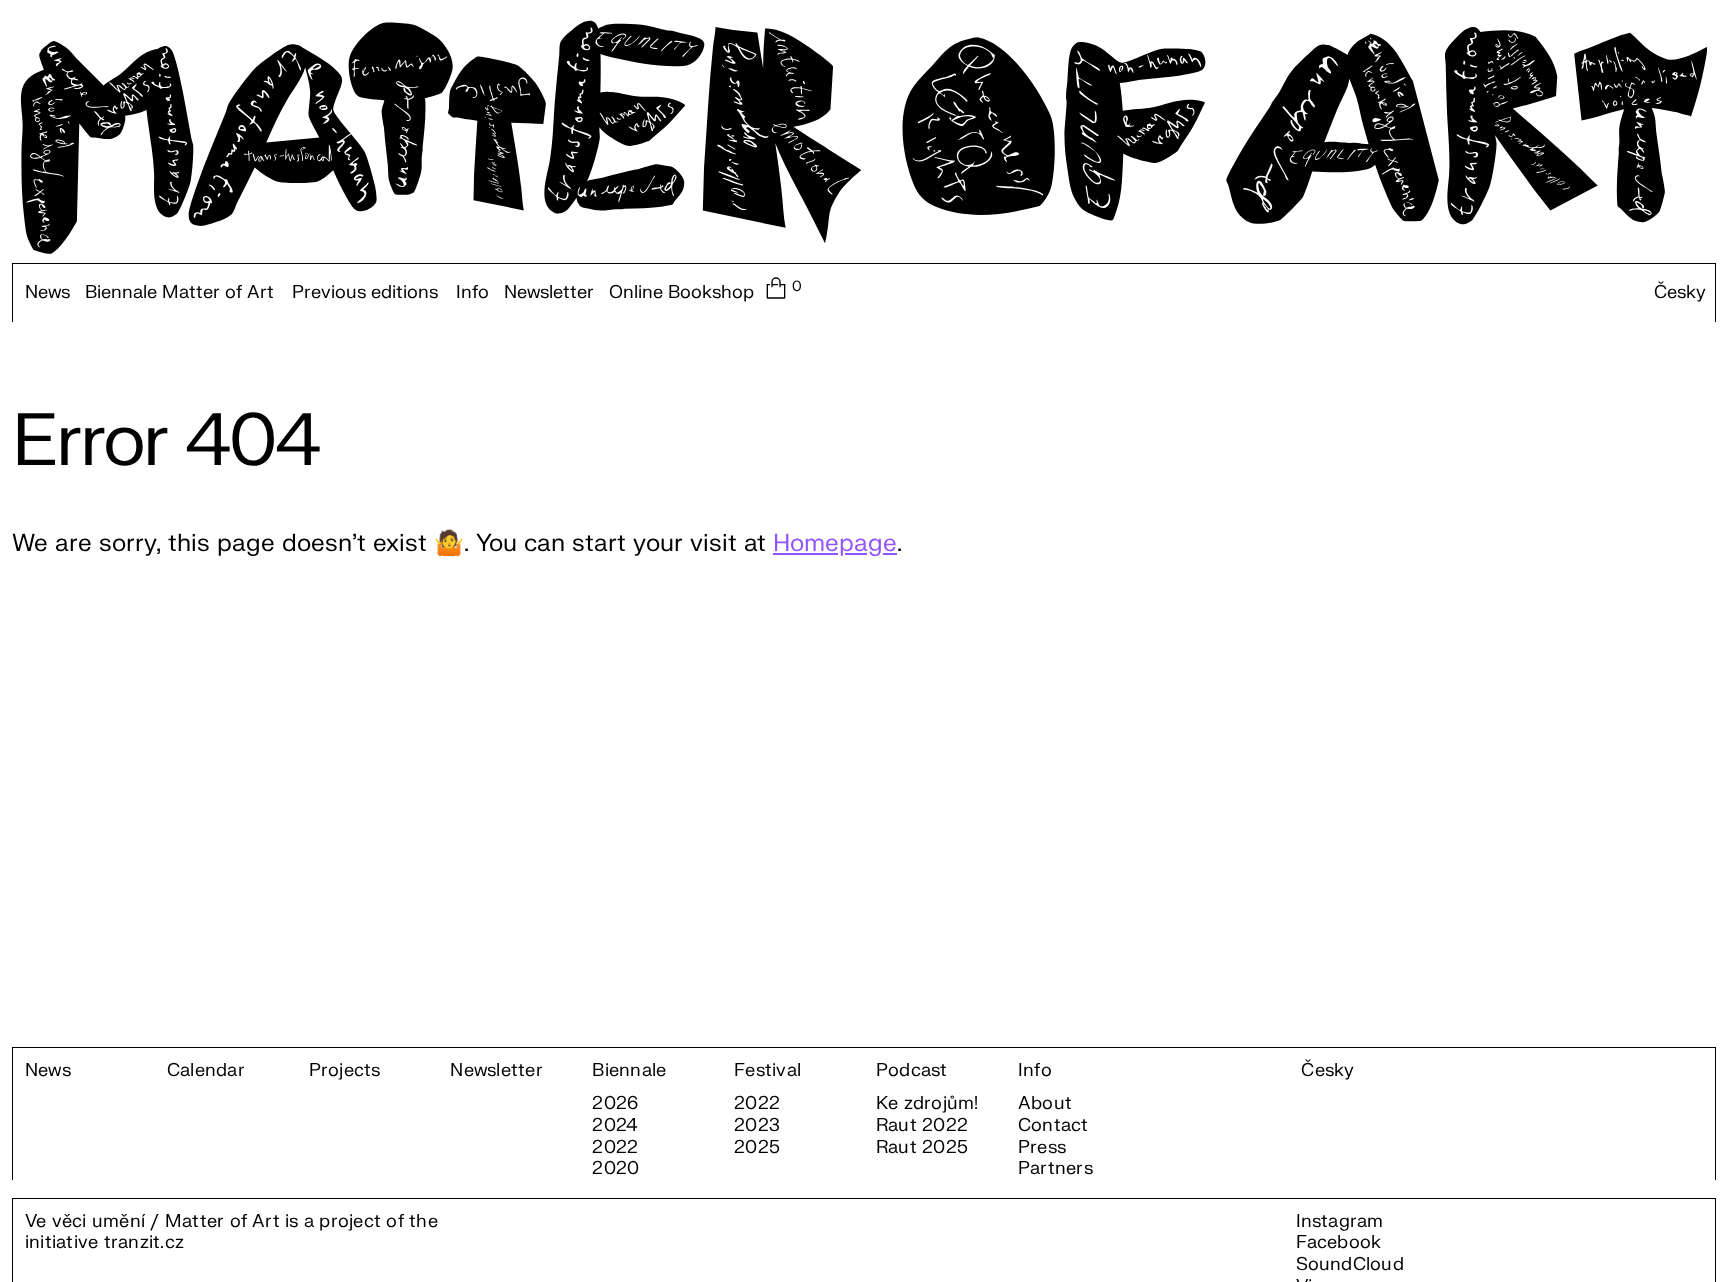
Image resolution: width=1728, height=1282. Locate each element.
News (47, 293)
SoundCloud (1350, 1264)
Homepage (835, 543)
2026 (615, 1104)
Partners (1055, 1169)
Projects (345, 1071)
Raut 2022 (922, 1126)
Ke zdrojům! (927, 1104)
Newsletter (549, 293)
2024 (615, 1126)
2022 (615, 1148)
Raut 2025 (922, 1148)
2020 (615, 1169)
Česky (1680, 293)
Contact (1053, 1126)
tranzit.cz (144, 1242)
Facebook (1339, 1242)
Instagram (1340, 1221)
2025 (757, 1148)
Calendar (206, 1071)
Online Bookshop (681, 293)
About (1045, 1104)
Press (1042, 1148)
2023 (757, 1126)
